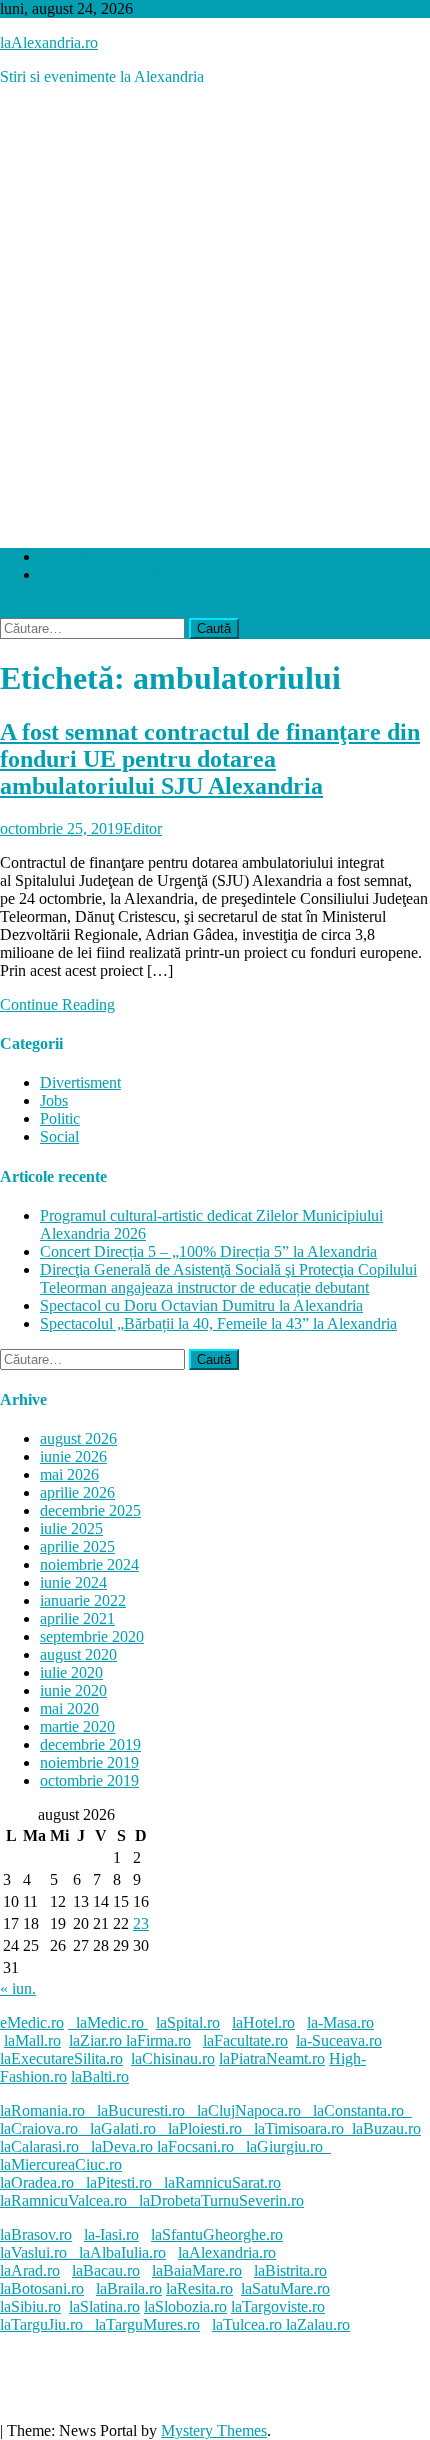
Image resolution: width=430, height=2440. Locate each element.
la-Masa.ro (340, 2022)
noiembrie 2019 (89, 1762)
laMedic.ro (112, 2022)
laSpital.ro (188, 2022)
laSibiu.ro (30, 2306)
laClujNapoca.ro (249, 2110)
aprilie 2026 (77, 1492)
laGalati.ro (123, 2128)
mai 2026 (69, 1474)
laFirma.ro (158, 2040)
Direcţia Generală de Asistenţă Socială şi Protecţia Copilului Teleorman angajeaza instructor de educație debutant (228, 1278)
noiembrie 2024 (89, 1564)
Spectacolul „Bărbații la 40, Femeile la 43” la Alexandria (218, 1323)
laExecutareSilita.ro (61, 2058)
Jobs (54, 1100)
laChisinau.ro (173, 2058)
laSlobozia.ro (185, 2306)
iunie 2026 (73, 1456)
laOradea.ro (37, 2182)
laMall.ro (32, 2040)
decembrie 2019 (90, 1744)
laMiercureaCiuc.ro (61, 2164)
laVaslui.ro (39, 2252)
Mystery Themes (214, 2430)
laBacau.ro (106, 2270)
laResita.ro (199, 2288)
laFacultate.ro (245, 2040)
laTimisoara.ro (299, 2128)
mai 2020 (69, 1708)
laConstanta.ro (358, 2110)
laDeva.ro (122, 2146)
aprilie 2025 (77, 1546)
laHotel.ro (263, 2022)
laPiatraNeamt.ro (272, 2058)
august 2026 (78, 1438)
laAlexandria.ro (49, 42)
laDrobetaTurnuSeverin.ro (221, 2200)
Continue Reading (57, 1004)
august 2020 (78, 1654)
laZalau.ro (318, 2324)
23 (141, 1923)
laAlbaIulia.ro (122, 2252)
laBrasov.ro (36, 2234)
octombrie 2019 (89, 1780)
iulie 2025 (71, 1528)
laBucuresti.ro (141, 2110)
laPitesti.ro (119, 2182)
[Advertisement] (215, 317)
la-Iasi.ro (111, 2234)
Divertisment (80, 1082)
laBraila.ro (129, 2288)
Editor (142, 828)
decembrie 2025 (90, 1510)
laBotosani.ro (42, 2288)
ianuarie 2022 (83, 1600)
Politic (60, 1118)
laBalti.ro (100, 2076)
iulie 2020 (71, 1672)
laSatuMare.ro (285, 2288)
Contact (64, 556)
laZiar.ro (97, 2040)
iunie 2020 (73, 1690)
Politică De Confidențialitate (129, 574)
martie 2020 (77, 1726)
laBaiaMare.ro (197, 2270)
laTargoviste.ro (278, 2306)
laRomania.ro (42, 2110)
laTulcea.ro (249, 2324)
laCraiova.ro (39, 2128)
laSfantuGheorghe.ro (217, 2234)
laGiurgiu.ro (288, 2146)
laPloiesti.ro (205, 2128)
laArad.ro (30, 2270)
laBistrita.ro (290, 2270)
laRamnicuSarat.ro (222, 2182)
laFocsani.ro (193, 2146)
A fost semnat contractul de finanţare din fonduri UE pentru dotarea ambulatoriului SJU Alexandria (210, 759)
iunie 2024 (73, 1582)
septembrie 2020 (92, 1636)
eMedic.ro (32, 2022)
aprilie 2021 (77, 1618)
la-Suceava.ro (339, 2040)
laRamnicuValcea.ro (63, 2200)
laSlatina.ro (104, 2306)
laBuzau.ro (386, 2128)
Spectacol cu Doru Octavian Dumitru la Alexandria (201, 1305)
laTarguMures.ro (147, 2324)
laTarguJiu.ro (47, 2324)
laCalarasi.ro (39, 2146)
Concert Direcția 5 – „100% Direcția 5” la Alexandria (208, 1251)
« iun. (18, 1988)
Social (59, 1136)
